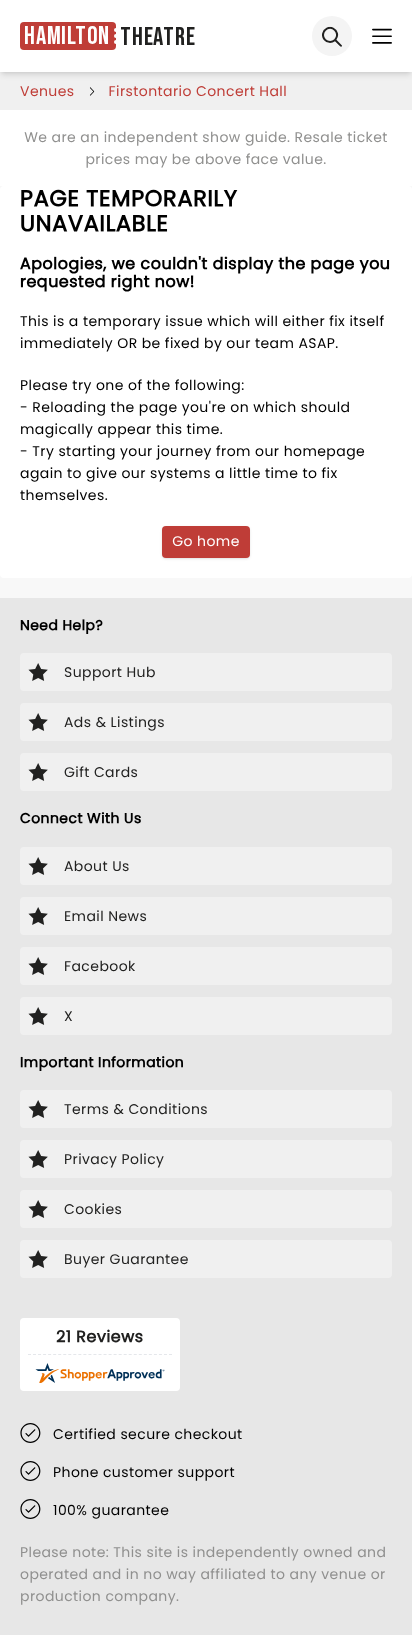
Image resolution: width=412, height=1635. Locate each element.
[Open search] (332, 36)
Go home (206, 541)
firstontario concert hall (198, 91)
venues (47, 91)
